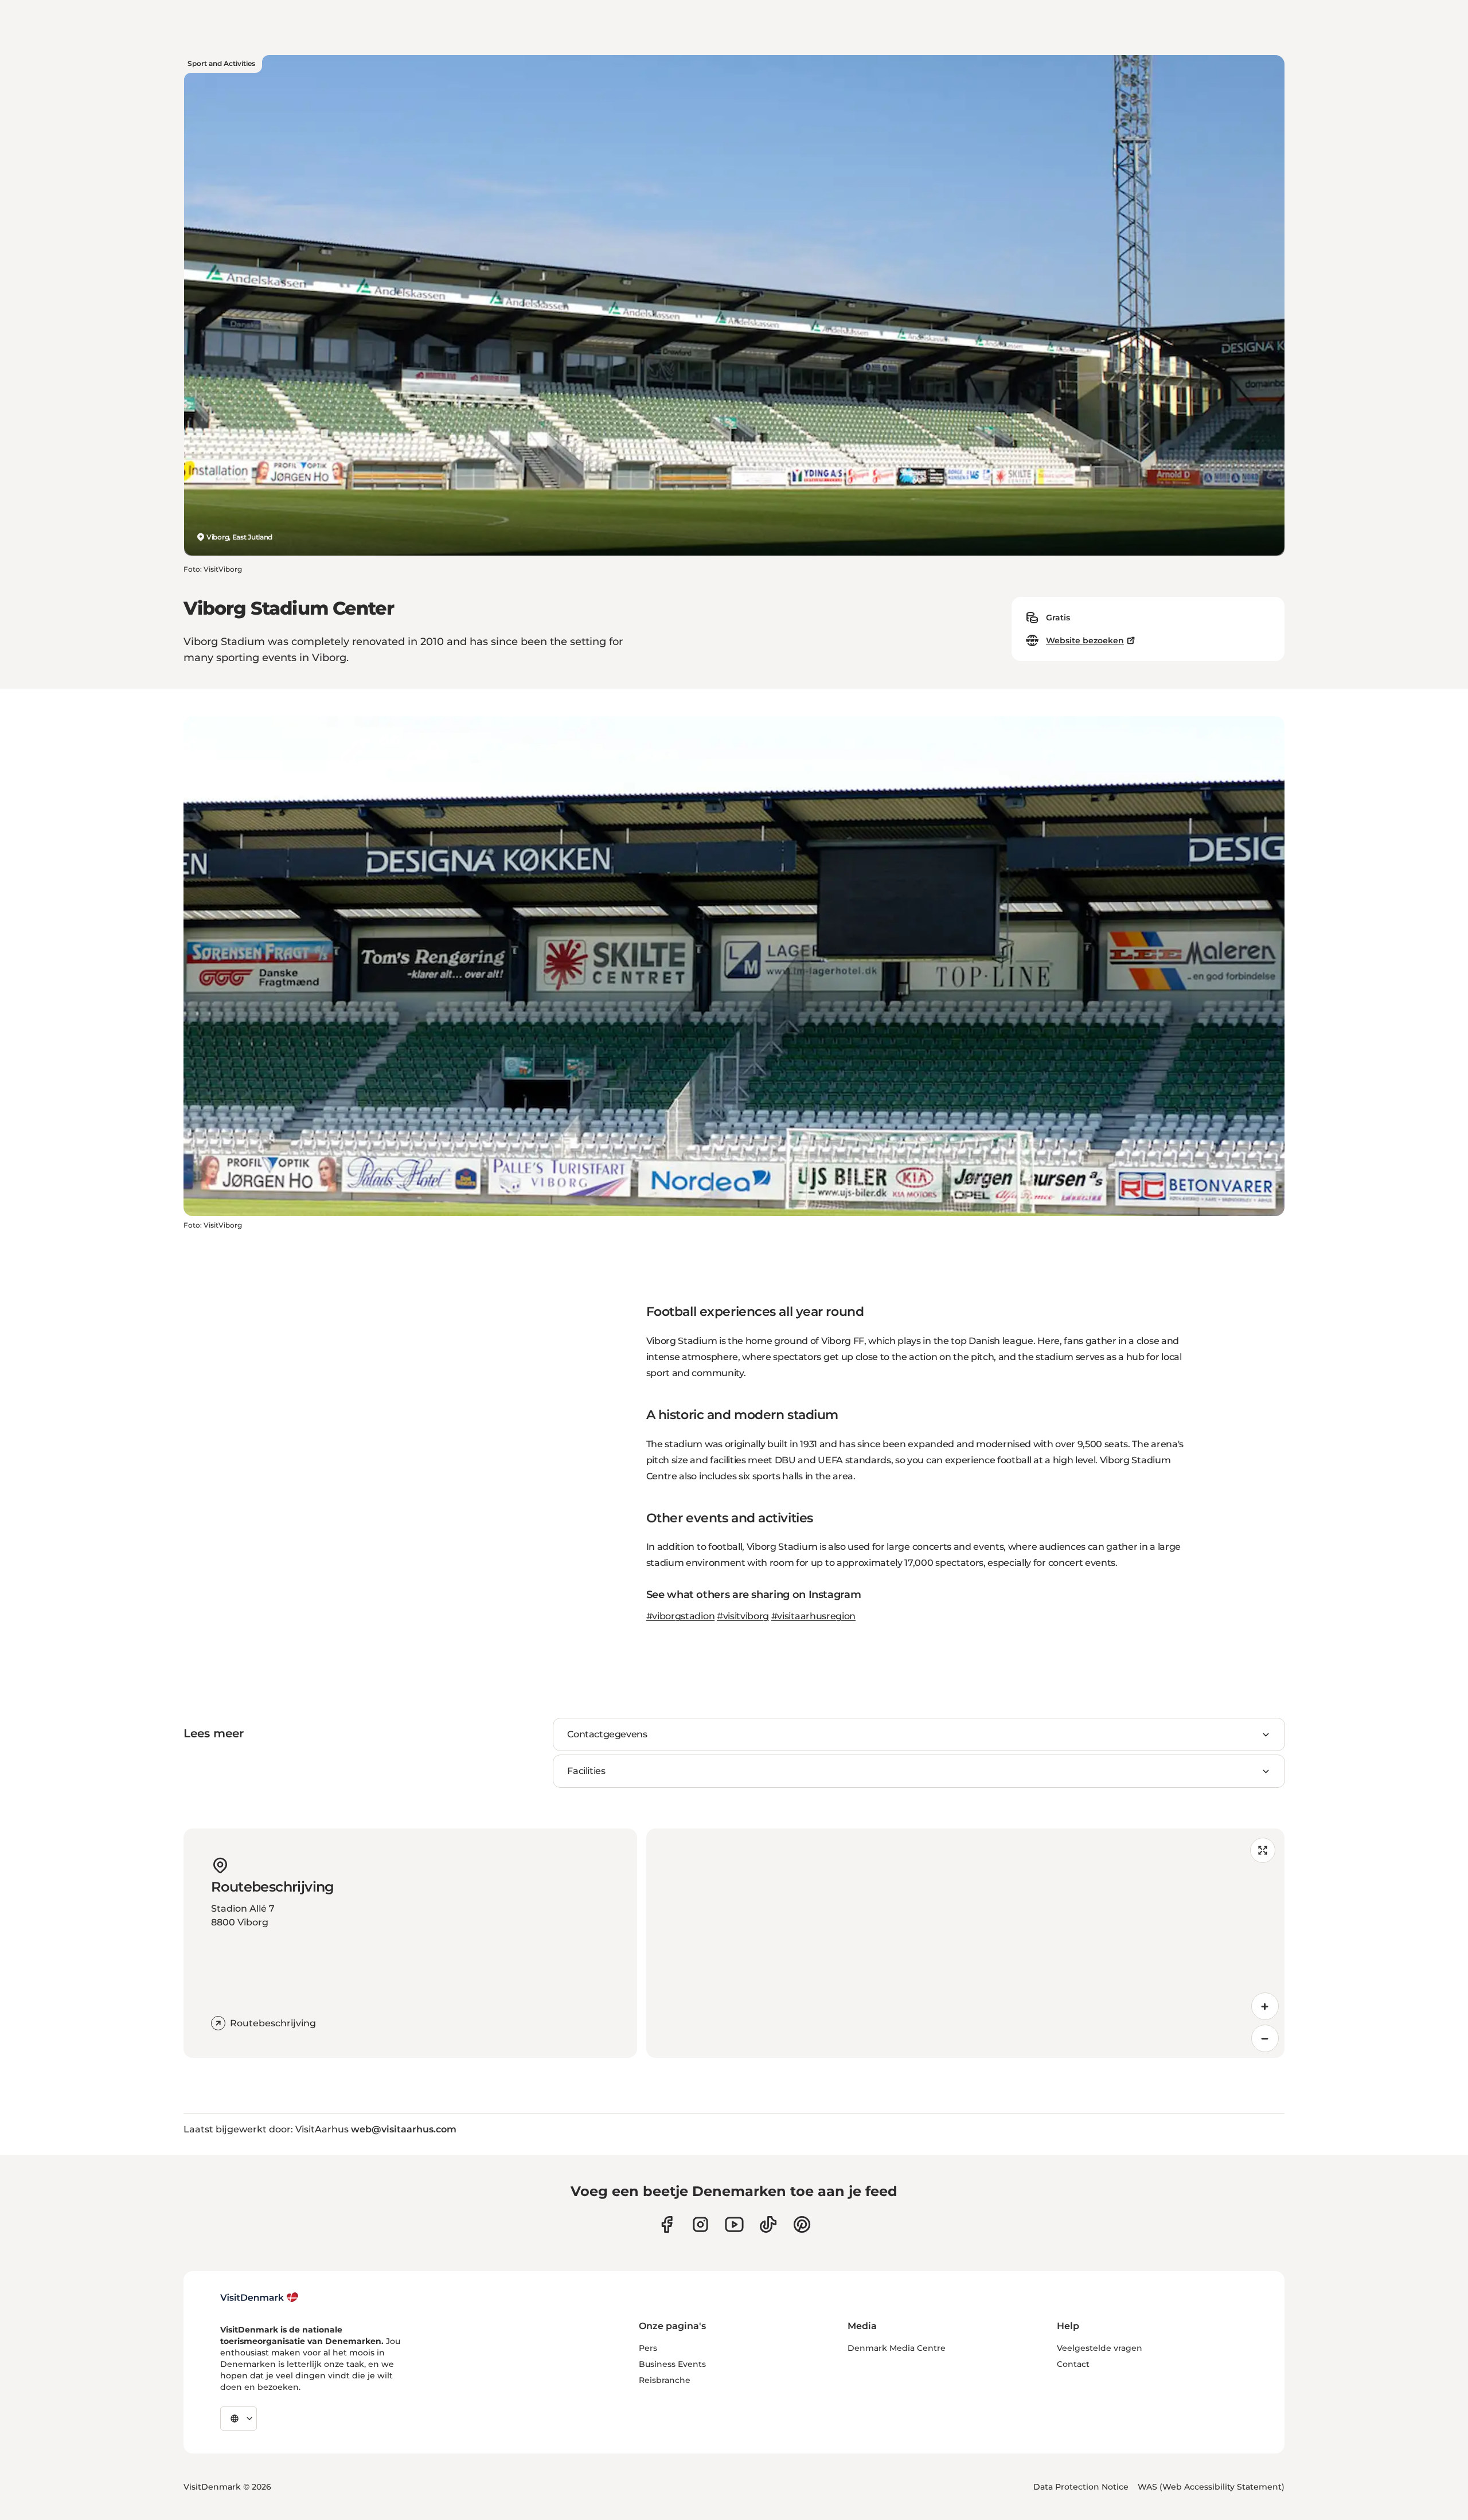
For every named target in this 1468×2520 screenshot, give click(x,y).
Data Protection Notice (1081, 2487)
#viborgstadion (681, 1616)
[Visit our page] (700, 2224)
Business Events (672, 2364)
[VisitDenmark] (259, 2298)
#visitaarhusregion (813, 1616)
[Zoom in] (1265, 2006)
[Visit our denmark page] (667, 2224)
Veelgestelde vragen (1100, 2348)
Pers (648, 2348)
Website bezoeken (1085, 640)
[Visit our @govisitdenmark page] (768, 2224)
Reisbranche (665, 2380)
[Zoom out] (1265, 2038)
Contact (1073, 2364)
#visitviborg (743, 1616)
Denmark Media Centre (897, 2348)
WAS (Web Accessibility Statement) (1211, 2487)
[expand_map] (1263, 1850)
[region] (965, 1943)
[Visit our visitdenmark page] (734, 2224)
